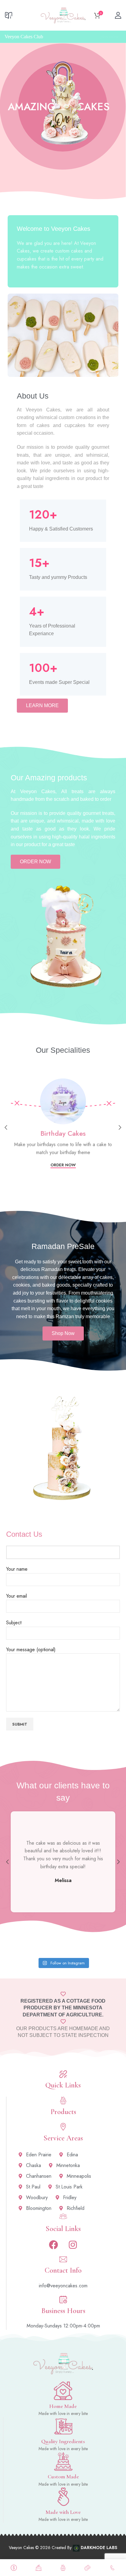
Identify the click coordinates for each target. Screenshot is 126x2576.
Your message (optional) (31, 1650)
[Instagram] (73, 2245)
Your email (17, 1596)
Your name (17, 1569)
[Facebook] (54, 2245)
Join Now (109, 37)
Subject (14, 1623)
